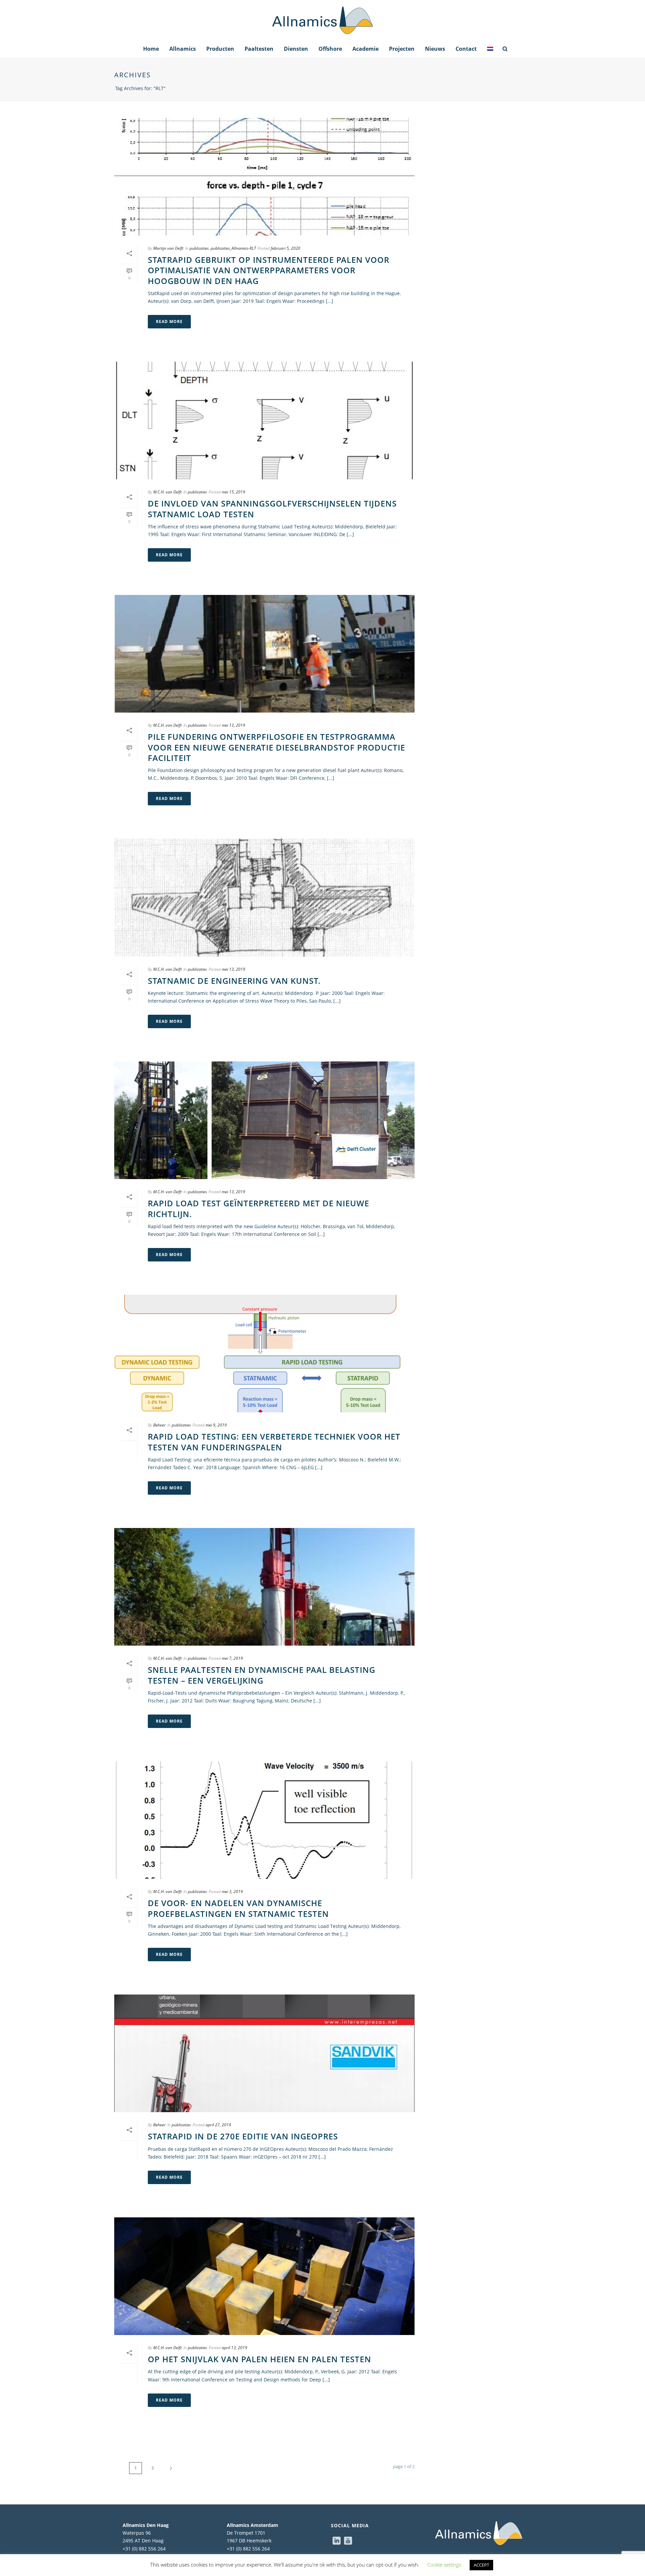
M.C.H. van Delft (167, 492)
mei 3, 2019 (232, 1891)
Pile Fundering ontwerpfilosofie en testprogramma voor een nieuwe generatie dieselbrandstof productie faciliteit (276, 747)
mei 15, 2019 (233, 492)
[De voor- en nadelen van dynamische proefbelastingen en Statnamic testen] (264, 1820)
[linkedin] (337, 2541)
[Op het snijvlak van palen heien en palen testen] (264, 2276)
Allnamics (183, 49)
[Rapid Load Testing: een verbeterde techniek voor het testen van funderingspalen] (264, 1354)
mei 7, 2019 (232, 1658)
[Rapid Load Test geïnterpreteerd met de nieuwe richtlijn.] (264, 1120)
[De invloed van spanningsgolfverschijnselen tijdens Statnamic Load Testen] (264, 420)
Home (151, 49)
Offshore (330, 49)
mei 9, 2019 (216, 1425)
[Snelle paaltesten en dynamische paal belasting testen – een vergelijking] (264, 1587)
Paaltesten (259, 49)
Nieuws (435, 49)
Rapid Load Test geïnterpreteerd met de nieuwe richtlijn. (259, 1208)
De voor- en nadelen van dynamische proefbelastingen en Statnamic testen (238, 1908)
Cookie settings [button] (444, 2565)
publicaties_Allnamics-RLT (233, 248)
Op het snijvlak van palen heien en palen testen (260, 2359)
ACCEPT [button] (481, 2565)
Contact (466, 49)
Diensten (296, 49)
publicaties (199, 248)
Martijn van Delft (168, 248)
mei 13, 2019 (233, 725)
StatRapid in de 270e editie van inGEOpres (243, 2136)
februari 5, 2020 (286, 248)
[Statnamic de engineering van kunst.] (264, 897)
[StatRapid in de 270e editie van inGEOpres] (264, 2053)
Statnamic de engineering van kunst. (234, 981)
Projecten (402, 49)
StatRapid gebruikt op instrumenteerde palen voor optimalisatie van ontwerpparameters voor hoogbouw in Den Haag (269, 270)
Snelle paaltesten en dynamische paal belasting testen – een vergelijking (262, 1675)
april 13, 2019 (234, 2348)
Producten (220, 49)
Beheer (159, 1425)
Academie (365, 49)
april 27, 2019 (218, 2125)
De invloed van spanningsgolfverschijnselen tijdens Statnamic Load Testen (272, 509)
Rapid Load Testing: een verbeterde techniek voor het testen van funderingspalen (274, 1442)
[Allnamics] (322, 20)
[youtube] (348, 2541)
